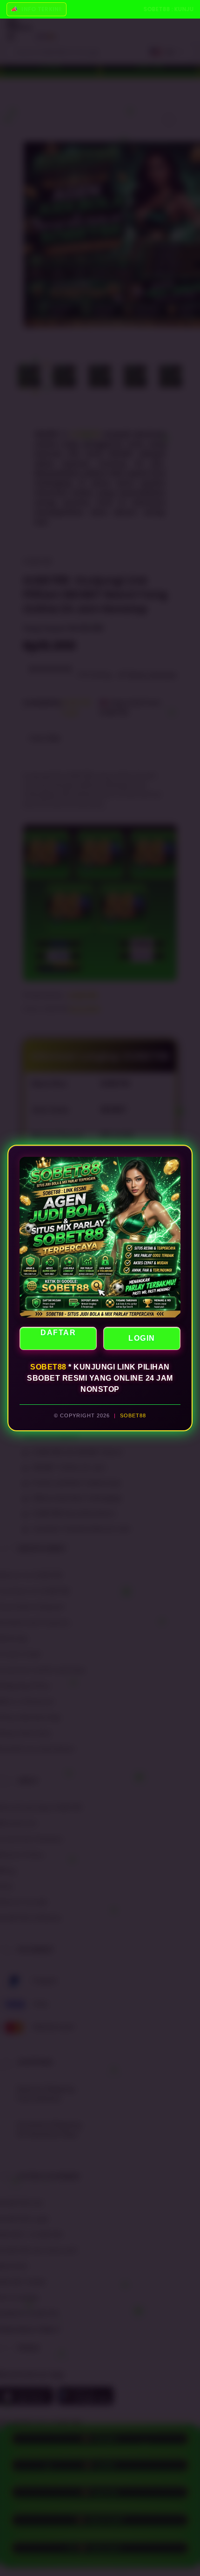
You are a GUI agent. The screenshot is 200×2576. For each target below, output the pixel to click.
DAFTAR (58, 1333)
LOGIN (142, 1338)
